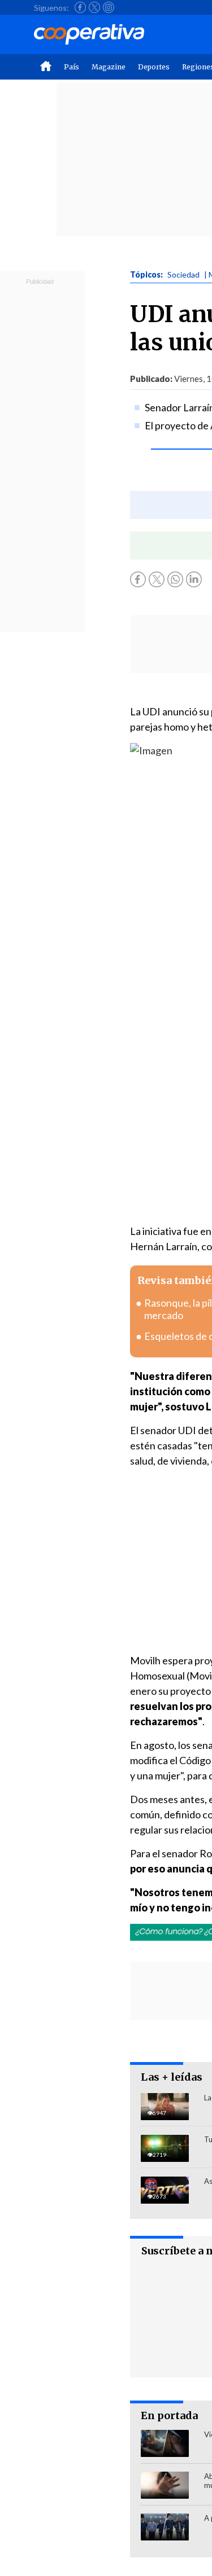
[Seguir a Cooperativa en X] (94, 7)
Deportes (154, 67)
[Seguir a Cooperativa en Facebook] (80, 7)
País (72, 67)
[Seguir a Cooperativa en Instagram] (109, 7)
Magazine (109, 67)
